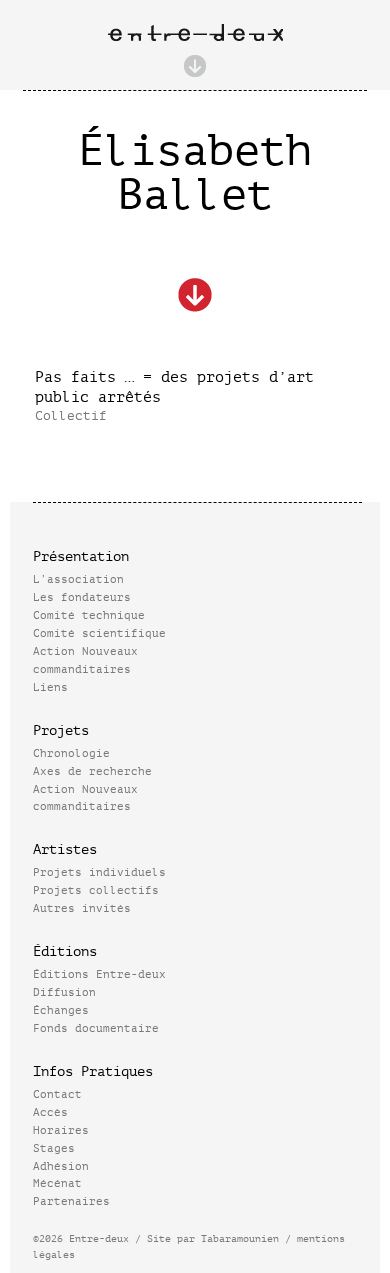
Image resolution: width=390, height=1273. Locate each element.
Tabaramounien (240, 1238)
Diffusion (64, 992)
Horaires (61, 1130)
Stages (54, 1148)
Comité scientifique (99, 633)
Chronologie (71, 753)
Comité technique (89, 615)
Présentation (81, 556)
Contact (57, 1094)
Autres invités (82, 908)
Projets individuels (99, 872)
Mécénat (57, 1183)
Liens (50, 687)
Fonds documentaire (96, 1028)
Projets (61, 730)
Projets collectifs (96, 890)
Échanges (61, 1010)
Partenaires (71, 1201)
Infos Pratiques (93, 1071)
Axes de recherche (92, 771)
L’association (78, 579)
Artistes (65, 849)
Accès (50, 1112)
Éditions (65, 951)
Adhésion (61, 1166)
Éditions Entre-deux (99, 974)
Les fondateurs (82, 597)
